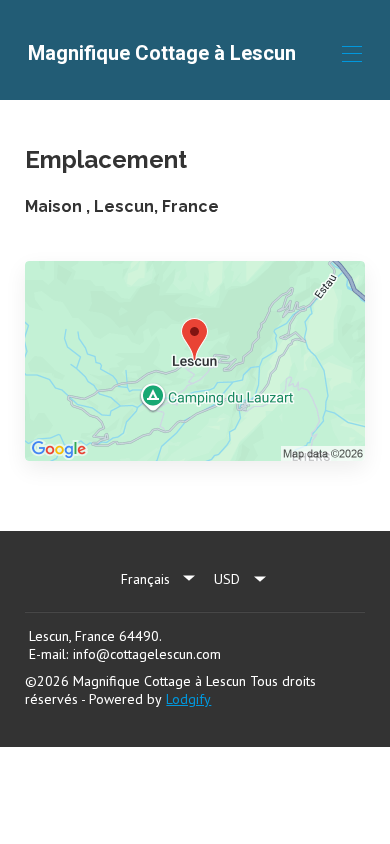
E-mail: (48, 654)
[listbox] (160, 579)
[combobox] (241, 579)
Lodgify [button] (188, 699)
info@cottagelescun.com (147, 654)
